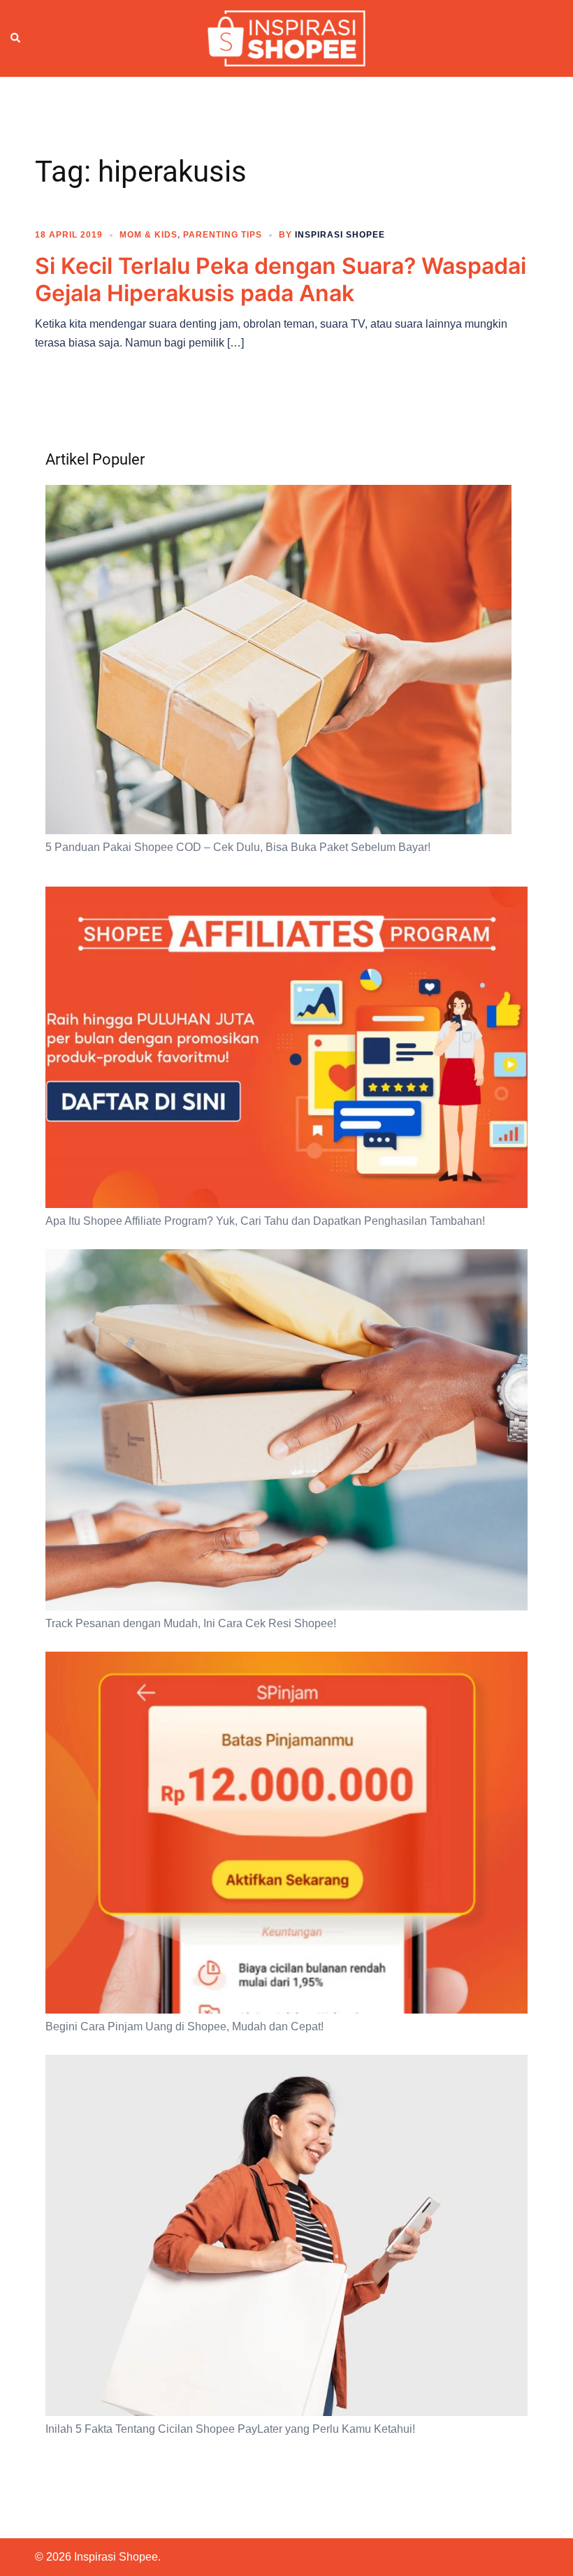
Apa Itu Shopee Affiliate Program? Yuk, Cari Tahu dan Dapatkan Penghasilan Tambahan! (265, 1221)
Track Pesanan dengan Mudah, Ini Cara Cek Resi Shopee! (191, 1623)
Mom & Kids (148, 235)
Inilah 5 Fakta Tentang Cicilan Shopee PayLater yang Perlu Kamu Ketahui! (230, 2429)
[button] (16, 38)
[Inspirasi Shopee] (286, 38)
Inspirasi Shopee (340, 235)
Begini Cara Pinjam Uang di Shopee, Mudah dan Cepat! (184, 2026)
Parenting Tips (223, 235)
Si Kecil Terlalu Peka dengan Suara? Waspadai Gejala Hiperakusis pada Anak (281, 279)
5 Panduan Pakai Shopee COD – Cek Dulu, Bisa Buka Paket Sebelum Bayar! (238, 847)
